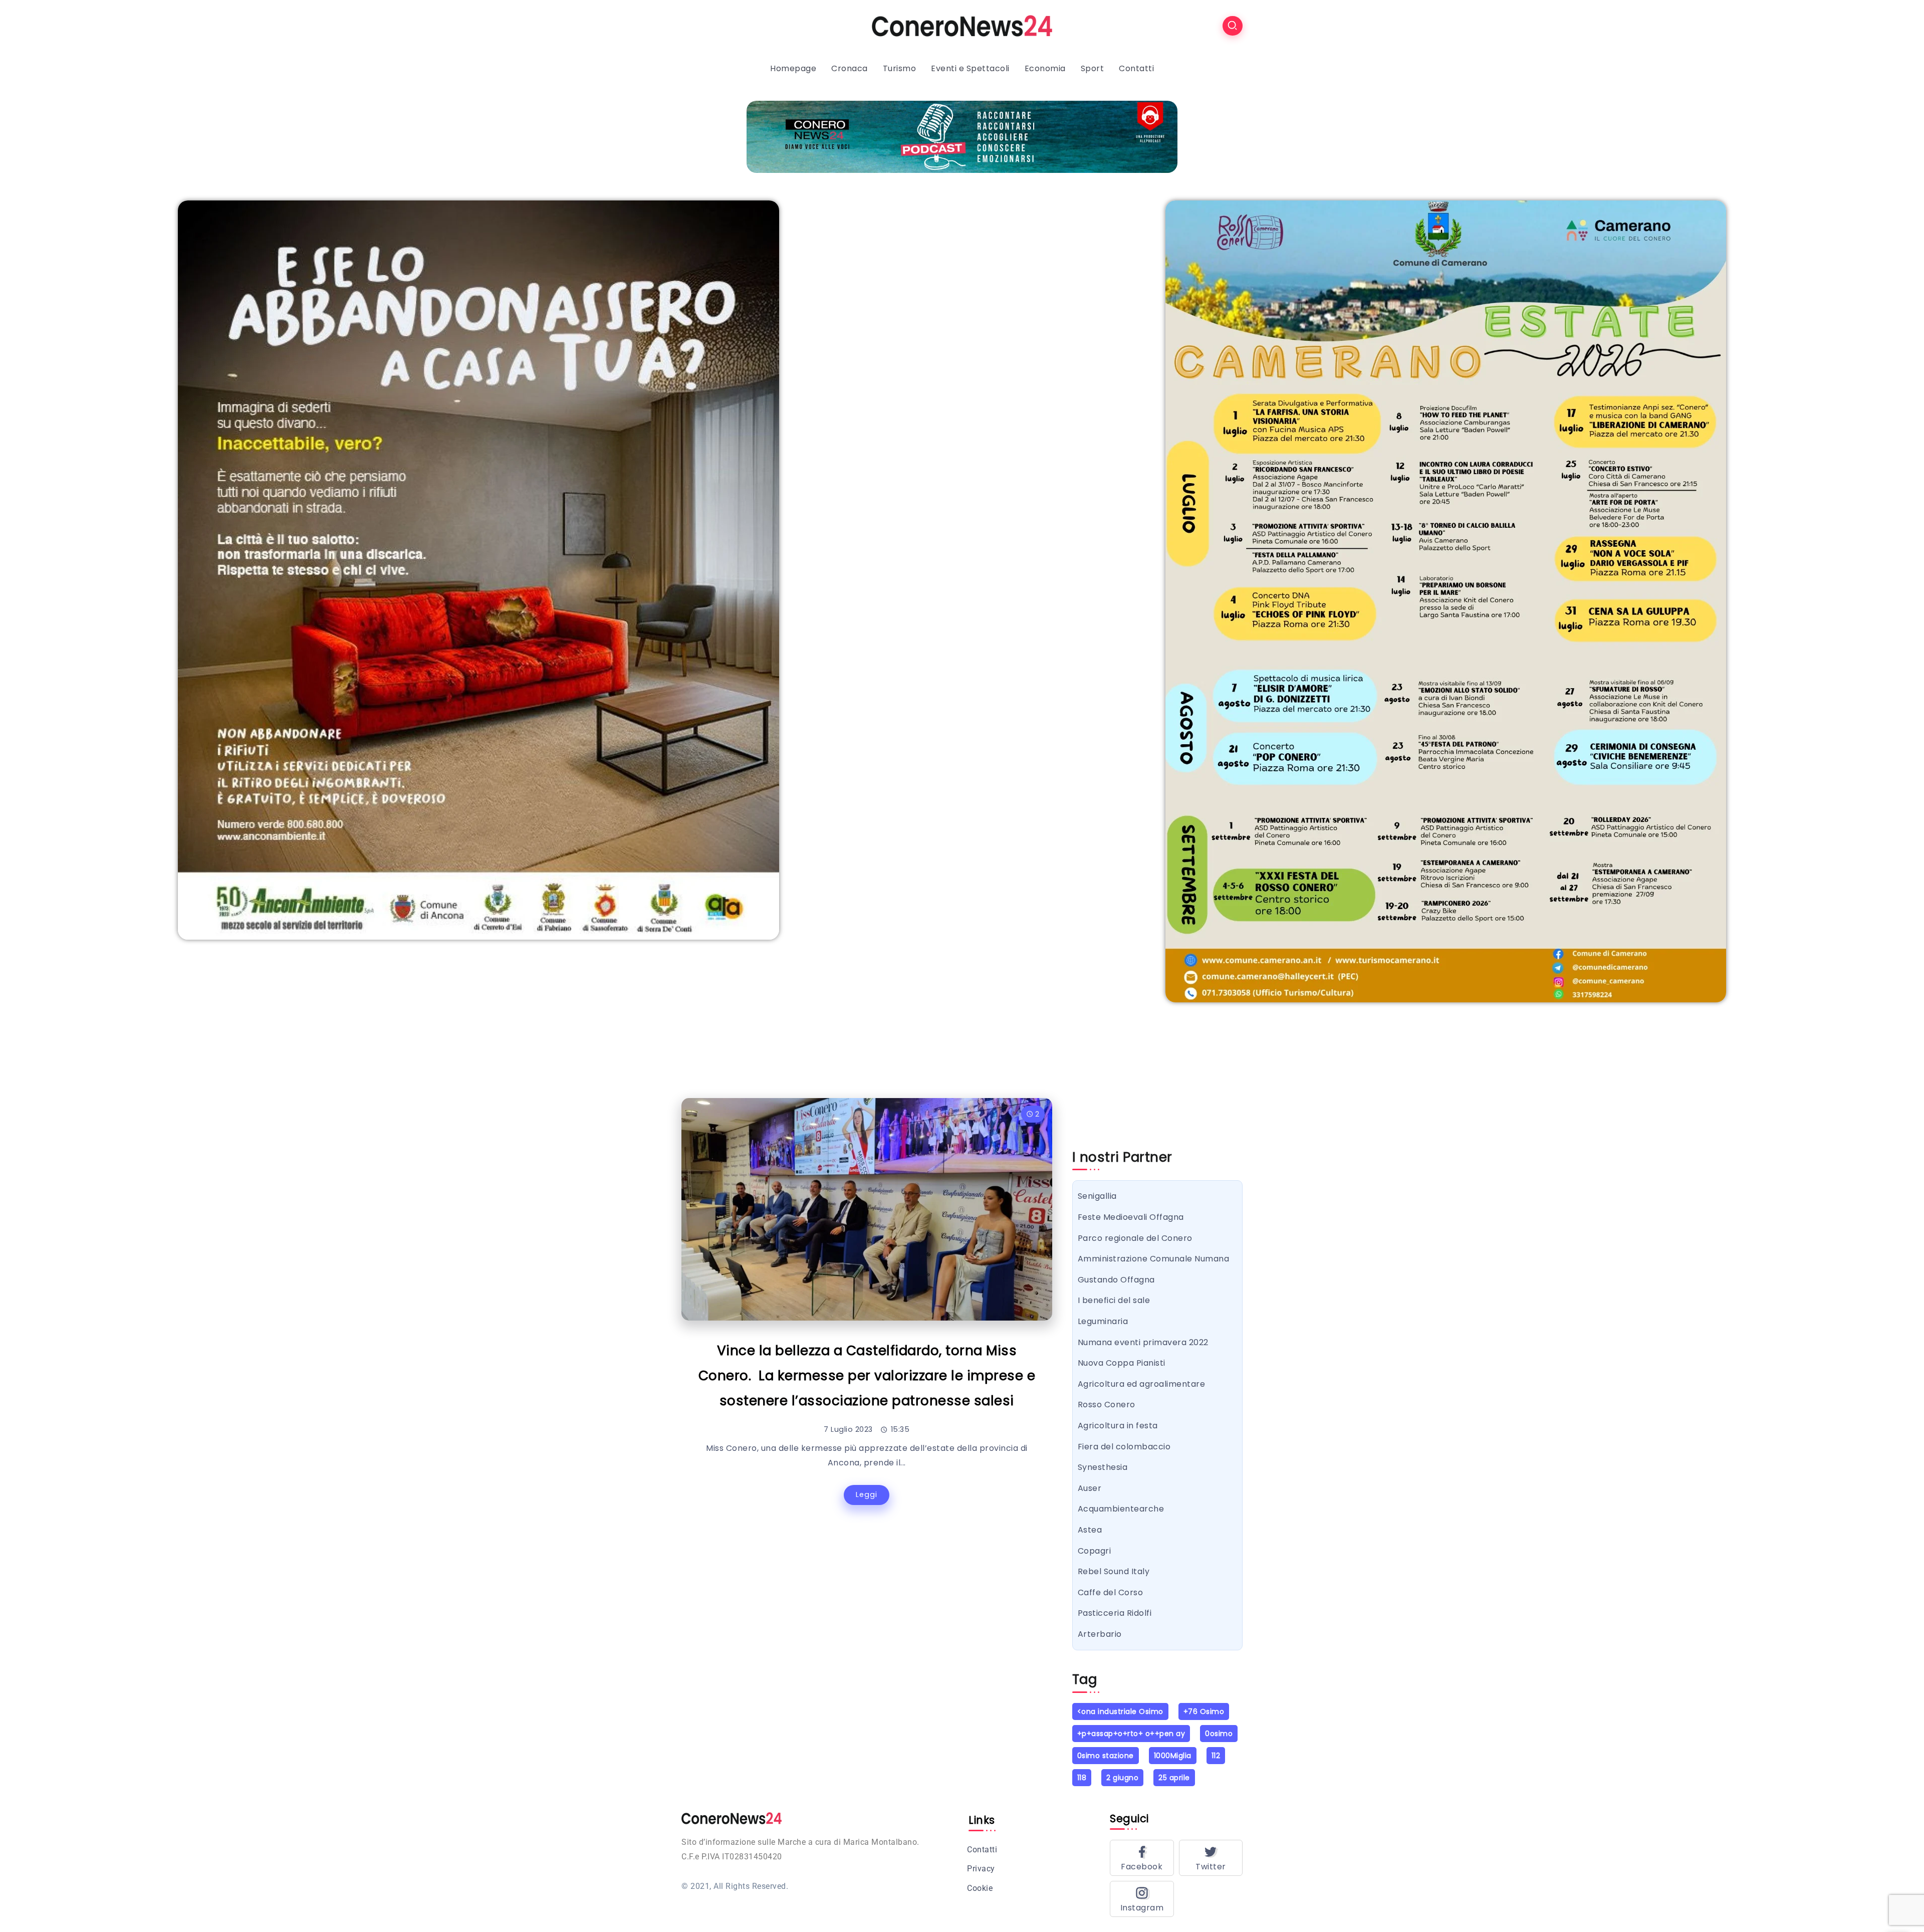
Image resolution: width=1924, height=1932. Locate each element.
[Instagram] (1142, 1899)
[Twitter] (1211, 1858)
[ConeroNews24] (962, 25)
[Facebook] (1142, 1858)
